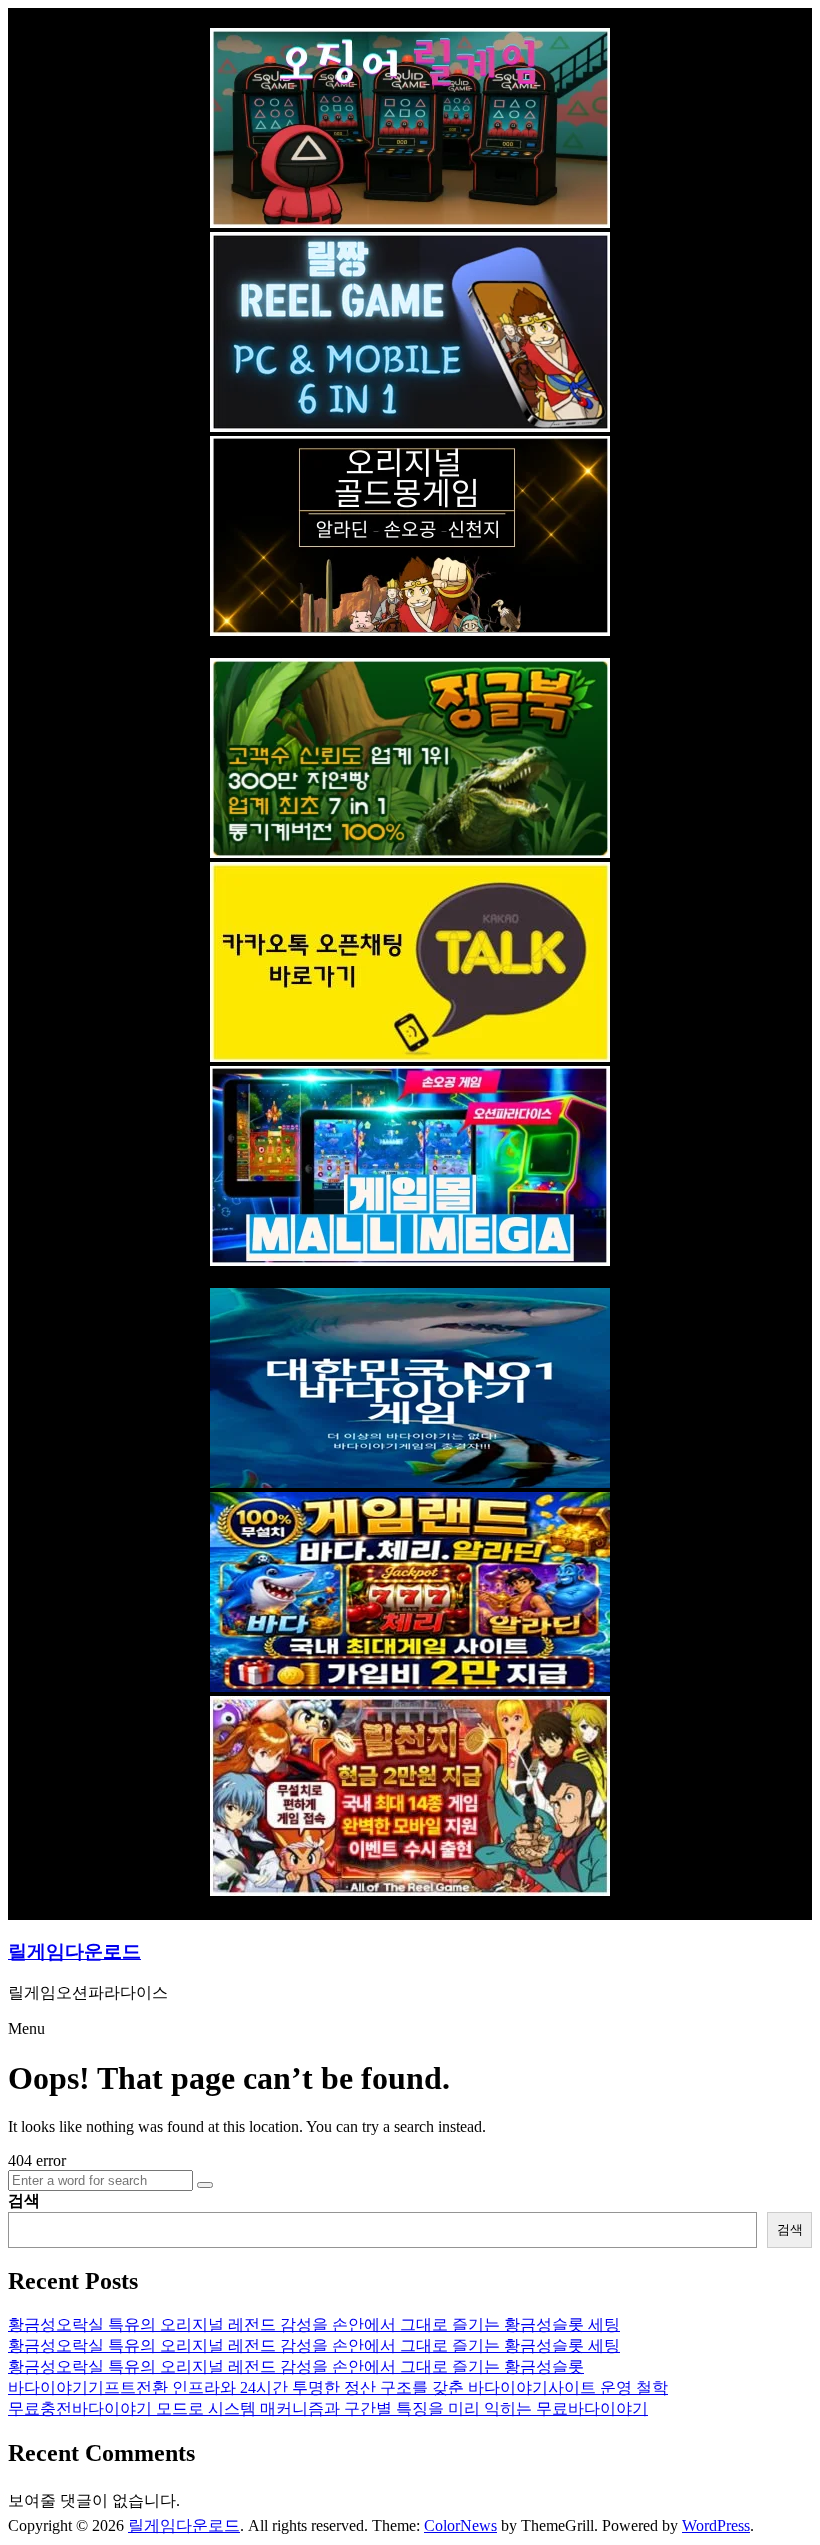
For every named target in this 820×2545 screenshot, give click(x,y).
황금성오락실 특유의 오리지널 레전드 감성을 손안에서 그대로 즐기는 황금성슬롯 (296, 2366)
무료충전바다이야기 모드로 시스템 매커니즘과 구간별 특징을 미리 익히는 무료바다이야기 (328, 2408)
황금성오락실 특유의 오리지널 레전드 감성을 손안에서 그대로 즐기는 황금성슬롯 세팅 (314, 2324)
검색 (24, 2200)
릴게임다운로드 (74, 1951)
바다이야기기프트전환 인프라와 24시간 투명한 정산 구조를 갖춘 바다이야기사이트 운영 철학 (338, 2387)
